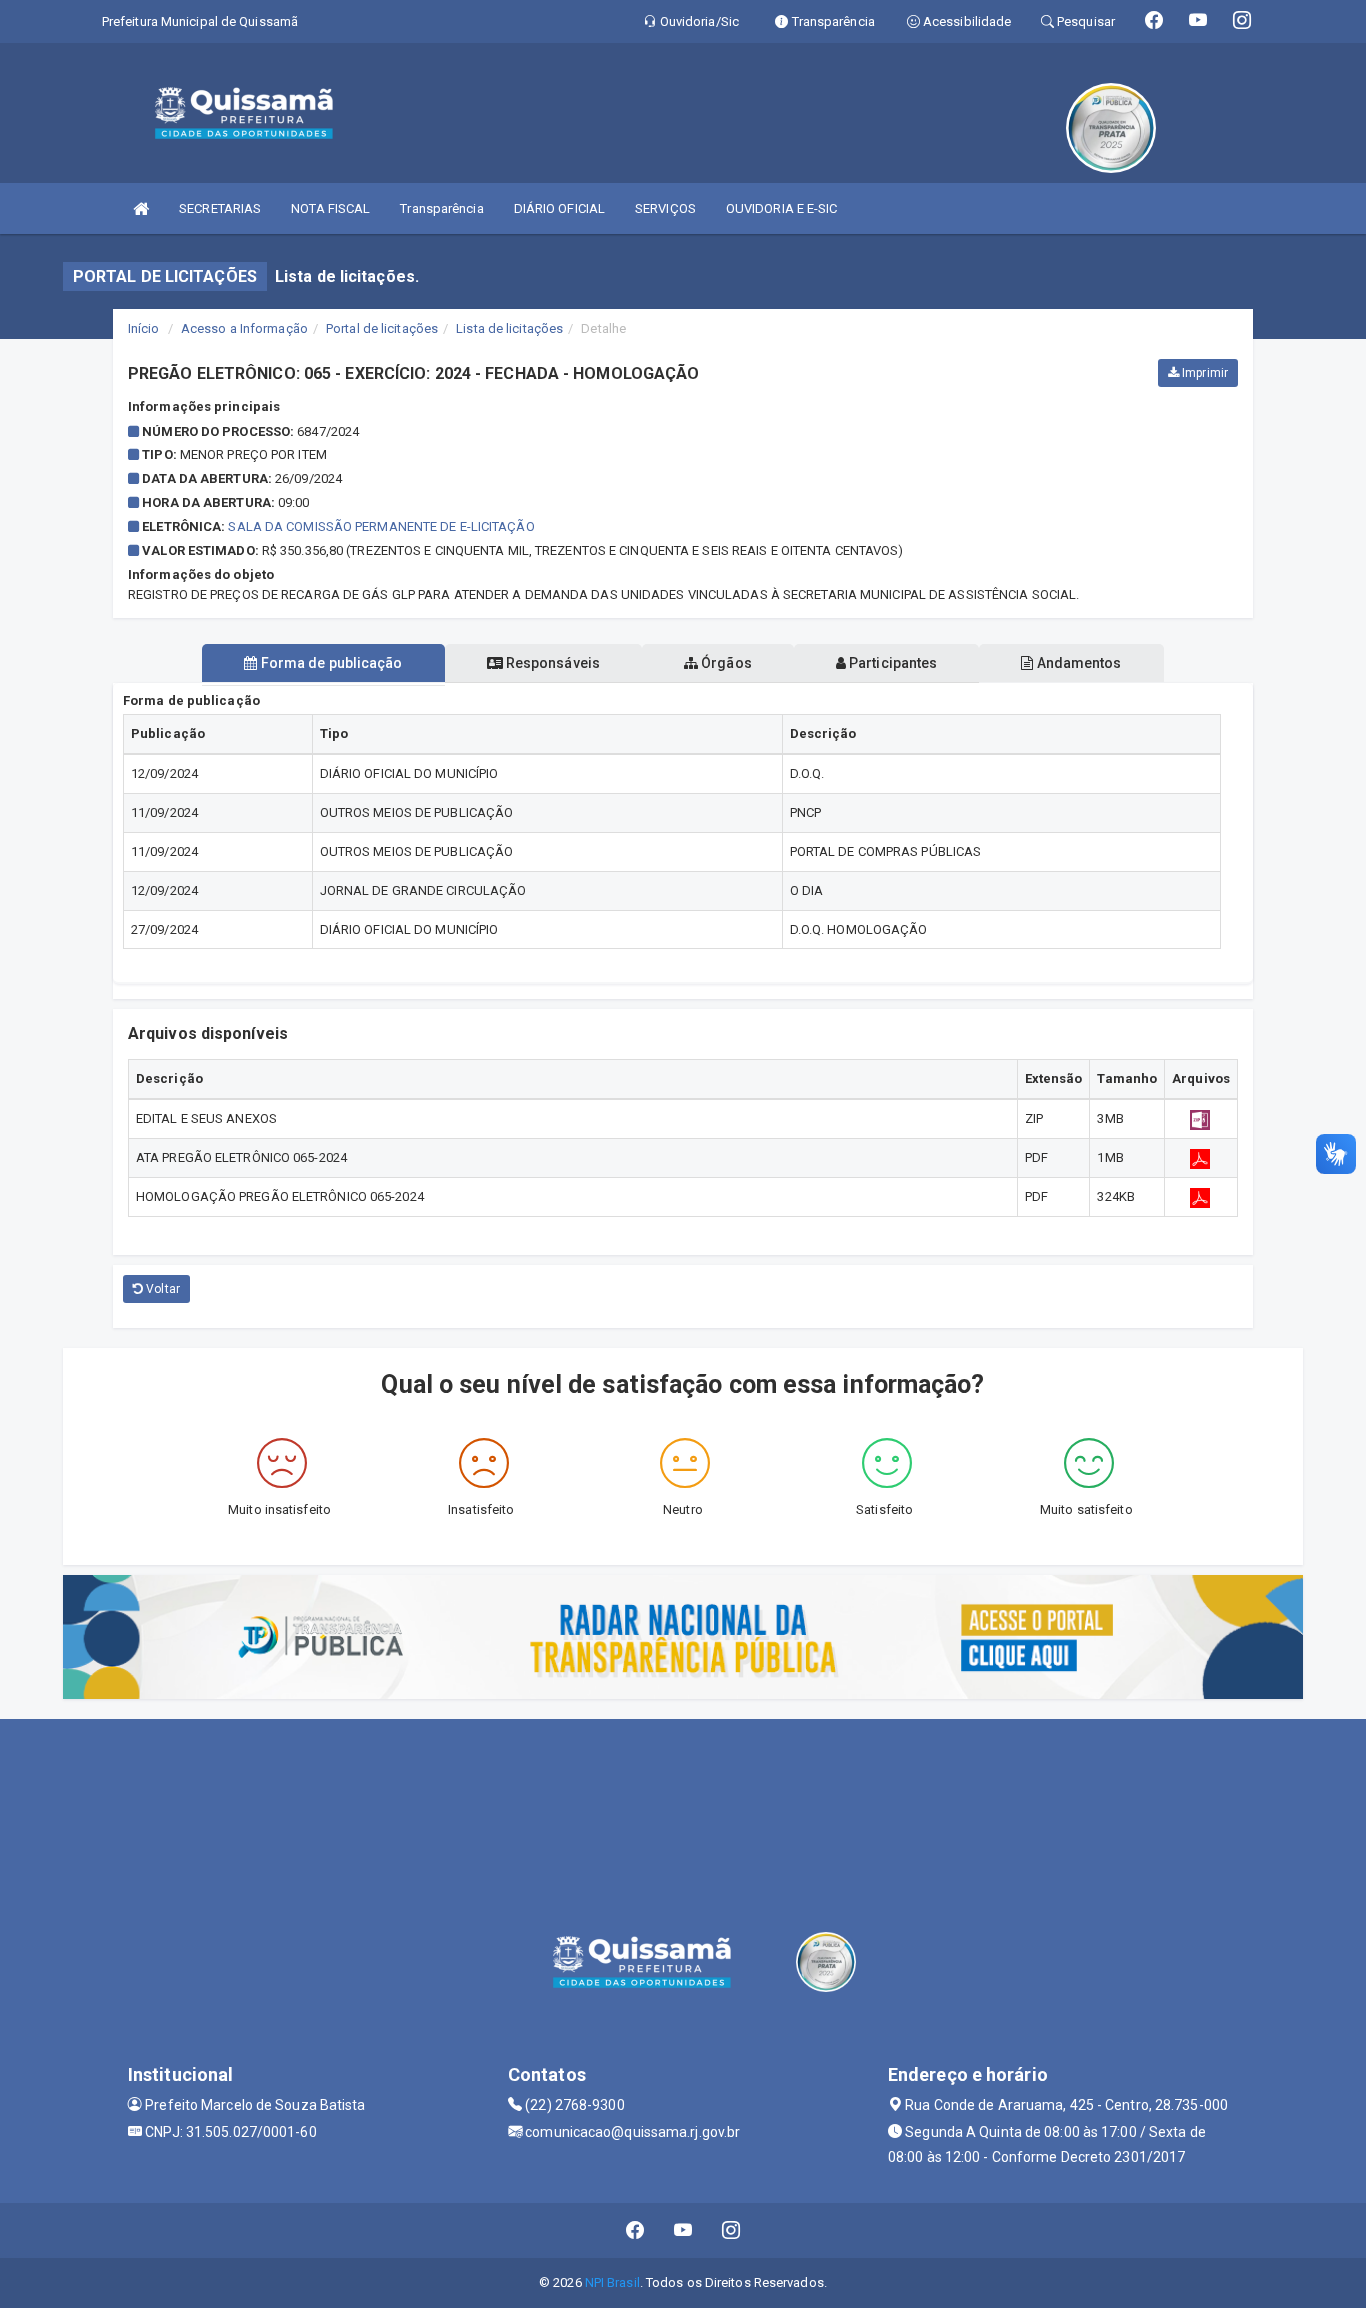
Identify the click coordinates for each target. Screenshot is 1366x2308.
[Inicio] (141, 208)
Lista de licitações (509, 328)
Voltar (161, 1289)
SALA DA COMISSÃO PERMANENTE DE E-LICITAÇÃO (381, 526)
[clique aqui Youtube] (683, 2230)
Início (144, 328)
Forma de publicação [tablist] (330, 663)
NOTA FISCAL (330, 208)
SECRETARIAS (220, 208)
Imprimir (1203, 373)
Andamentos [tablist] (1077, 663)
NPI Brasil (612, 2282)
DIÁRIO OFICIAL (559, 208)
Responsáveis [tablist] (551, 663)
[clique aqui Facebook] (635, 2230)
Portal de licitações (382, 328)
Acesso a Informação (244, 328)
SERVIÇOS (665, 208)
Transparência (441, 208)
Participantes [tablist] (891, 663)
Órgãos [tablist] (725, 663)
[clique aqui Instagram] (731, 2230)
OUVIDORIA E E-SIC (782, 208)
